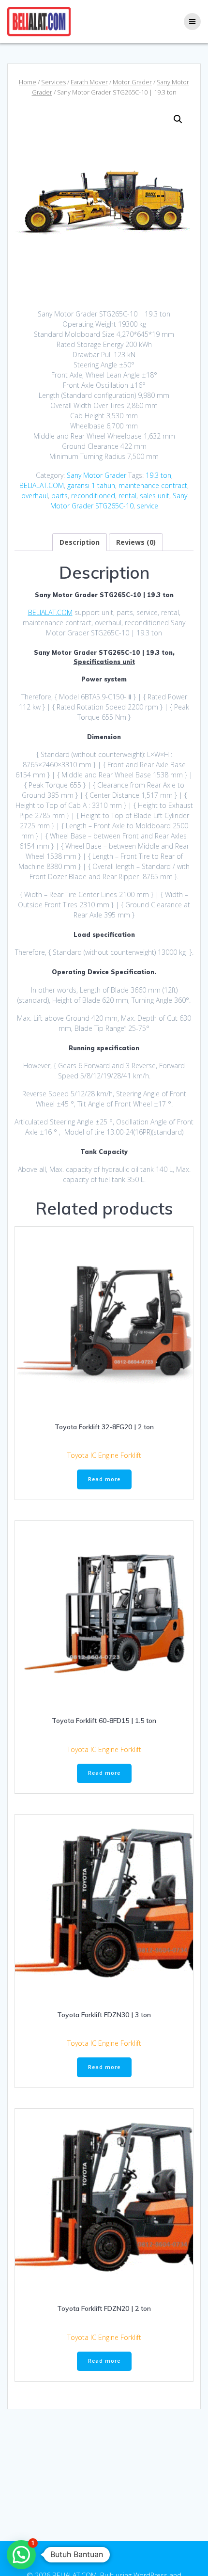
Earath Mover (89, 82)
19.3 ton (158, 475)
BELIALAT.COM (42, 485)
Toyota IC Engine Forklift (104, 1455)
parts (59, 496)
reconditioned (93, 496)
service (148, 506)
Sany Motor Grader (97, 475)
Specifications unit (104, 662)
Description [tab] (80, 542)
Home (28, 82)
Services (53, 82)
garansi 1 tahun (91, 485)
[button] (178, 119)
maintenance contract (153, 485)
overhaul (35, 496)
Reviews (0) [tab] (136, 542)
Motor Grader (132, 82)
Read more (104, 1479)
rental (127, 496)
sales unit (155, 496)
